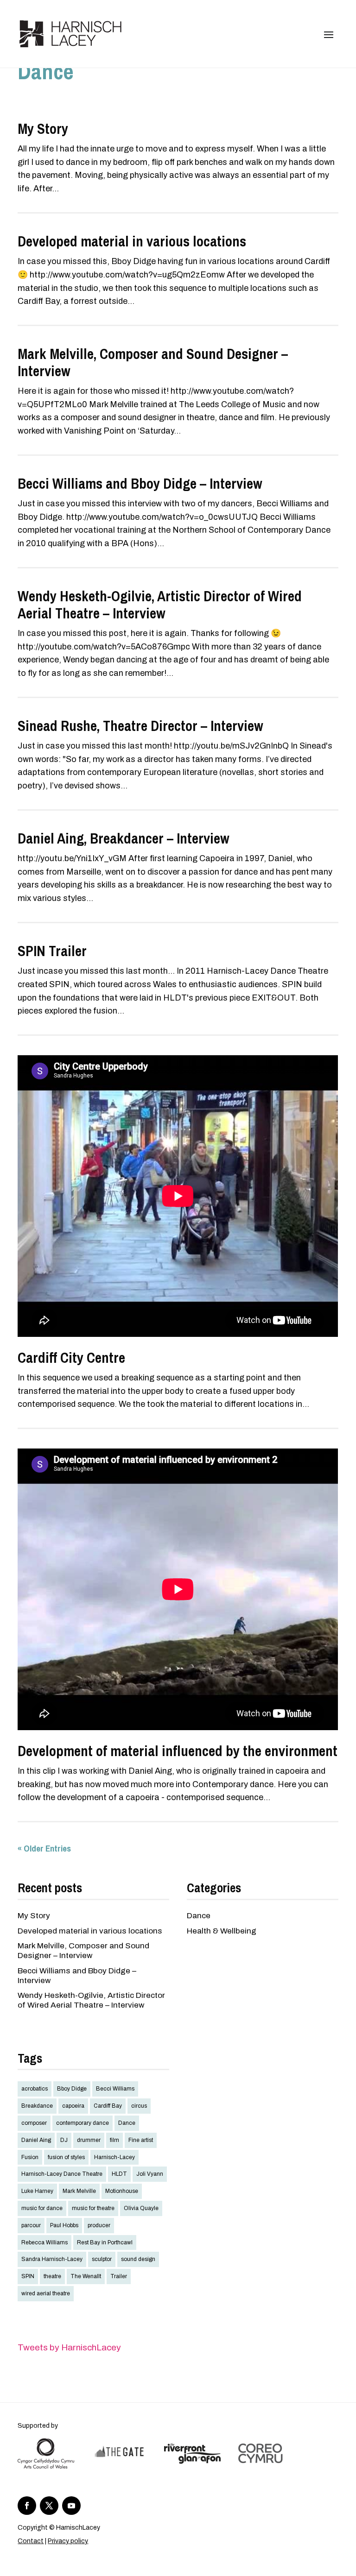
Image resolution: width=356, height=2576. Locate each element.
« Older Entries (44, 1848)
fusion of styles (66, 2157)
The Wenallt (86, 2276)
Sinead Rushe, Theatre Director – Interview (140, 726)
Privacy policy (68, 2541)
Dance (199, 1916)
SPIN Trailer (52, 951)
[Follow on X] (49, 2506)
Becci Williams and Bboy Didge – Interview (140, 484)
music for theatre (93, 2208)
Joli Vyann (150, 2174)
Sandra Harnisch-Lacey (52, 2259)
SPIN (28, 2276)
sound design (138, 2259)
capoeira (73, 2106)
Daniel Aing (36, 2140)
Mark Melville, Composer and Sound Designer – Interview (153, 362)
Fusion (30, 2157)
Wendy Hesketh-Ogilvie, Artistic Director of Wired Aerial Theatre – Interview (160, 605)
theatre (52, 2276)
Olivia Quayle (141, 2208)
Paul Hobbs (64, 2225)
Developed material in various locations (132, 241)
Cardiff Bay (108, 2106)
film (114, 2140)
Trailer (119, 2276)
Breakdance (37, 2106)
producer (99, 2225)
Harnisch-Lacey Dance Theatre (62, 2174)
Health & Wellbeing (222, 1931)
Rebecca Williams (44, 2242)
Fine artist (141, 2140)
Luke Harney (37, 2191)
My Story (43, 129)
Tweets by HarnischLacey (69, 2347)
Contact (31, 2541)
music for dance (42, 2208)
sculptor (102, 2259)
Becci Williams (115, 2089)
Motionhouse (122, 2191)
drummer (89, 2140)
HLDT (119, 2174)
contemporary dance (83, 2123)
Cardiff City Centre (71, 1358)
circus (139, 2106)
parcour (31, 2225)
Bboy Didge (72, 2089)
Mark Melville (79, 2191)
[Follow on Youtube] (71, 2506)
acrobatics (35, 2089)
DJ (64, 2140)
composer (34, 2123)
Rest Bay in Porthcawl (105, 2242)
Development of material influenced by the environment (178, 1751)
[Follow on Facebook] (27, 2506)
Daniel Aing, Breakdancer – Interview (124, 838)
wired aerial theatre (46, 2293)
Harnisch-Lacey (114, 2157)
